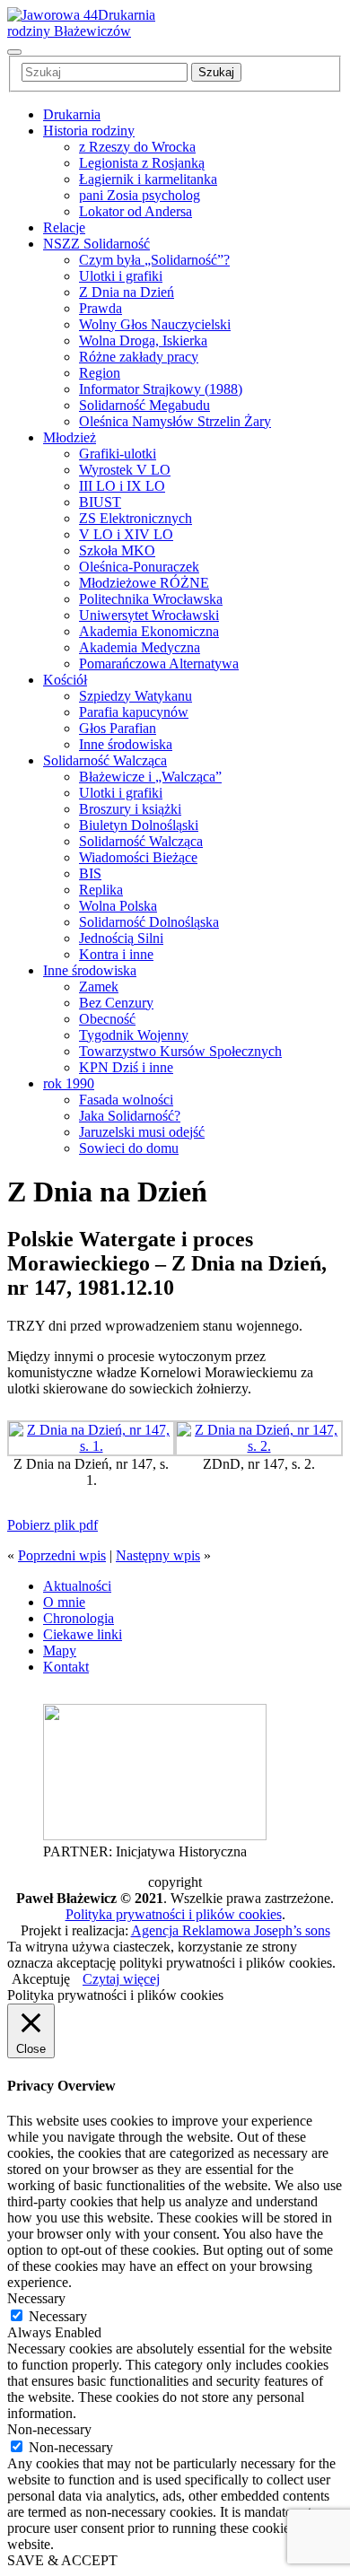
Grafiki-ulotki (118, 454)
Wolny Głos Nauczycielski (155, 324)
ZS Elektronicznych (136, 518)
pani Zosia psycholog (140, 195)
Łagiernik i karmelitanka (148, 179)
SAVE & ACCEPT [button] (62, 2560)
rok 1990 (69, 1083)
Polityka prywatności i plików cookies (174, 1914)
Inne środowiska (126, 744)
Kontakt (66, 1667)
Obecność (107, 1019)
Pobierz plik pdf (52, 1525)
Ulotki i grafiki (121, 276)
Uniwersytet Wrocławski (149, 615)
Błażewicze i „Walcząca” (150, 777)
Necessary (58, 2316)
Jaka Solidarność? (130, 1116)
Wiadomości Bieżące (138, 857)
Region (100, 373)
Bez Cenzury (116, 1003)
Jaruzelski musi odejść (142, 1132)
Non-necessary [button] (49, 2429)
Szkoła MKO (117, 550)
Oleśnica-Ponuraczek (139, 567)
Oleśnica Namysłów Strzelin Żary (175, 421)
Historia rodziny (89, 131)
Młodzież (70, 437)
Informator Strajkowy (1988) (161, 389)
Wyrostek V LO (125, 470)
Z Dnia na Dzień (127, 292)
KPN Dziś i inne (126, 1067)
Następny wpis (158, 1555)
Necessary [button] (36, 2298)
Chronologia (79, 1618)
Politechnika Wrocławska (151, 599)
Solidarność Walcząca (105, 760)
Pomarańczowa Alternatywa (159, 664)
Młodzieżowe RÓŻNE (144, 583)
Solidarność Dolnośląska (149, 922)
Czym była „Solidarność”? (154, 260)
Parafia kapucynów (134, 712)
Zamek (99, 987)
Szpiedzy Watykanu (136, 696)
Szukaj (216, 72)
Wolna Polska (118, 906)
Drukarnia (72, 114)
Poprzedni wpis (62, 1555)
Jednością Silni (121, 938)
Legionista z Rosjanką (142, 163)
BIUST (100, 502)
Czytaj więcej (121, 1979)
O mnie (64, 1602)
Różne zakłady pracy (139, 357)
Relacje (64, 227)
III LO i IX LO (122, 486)
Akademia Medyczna (140, 647)
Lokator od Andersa (136, 211)
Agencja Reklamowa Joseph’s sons (231, 1930)
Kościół (65, 680)
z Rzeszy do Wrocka (137, 147)
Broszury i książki (130, 809)
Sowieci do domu (129, 1148)
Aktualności (77, 1586)
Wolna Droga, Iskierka (143, 341)
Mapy (60, 1650)
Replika (101, 890)
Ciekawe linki (83, 1634)
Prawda (101, 308)
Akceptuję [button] (41, 1979)
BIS (90, 873)
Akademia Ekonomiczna (149, 631)
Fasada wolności (126, 1100)
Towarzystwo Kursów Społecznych (180, 1051)
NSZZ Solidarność (96, 244)
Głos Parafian (118, 728)
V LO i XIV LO (126, 534)
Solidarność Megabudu (144, 405)
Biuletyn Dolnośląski (139, 825)
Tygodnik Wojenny (134, 1035)
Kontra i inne (116, 954)
